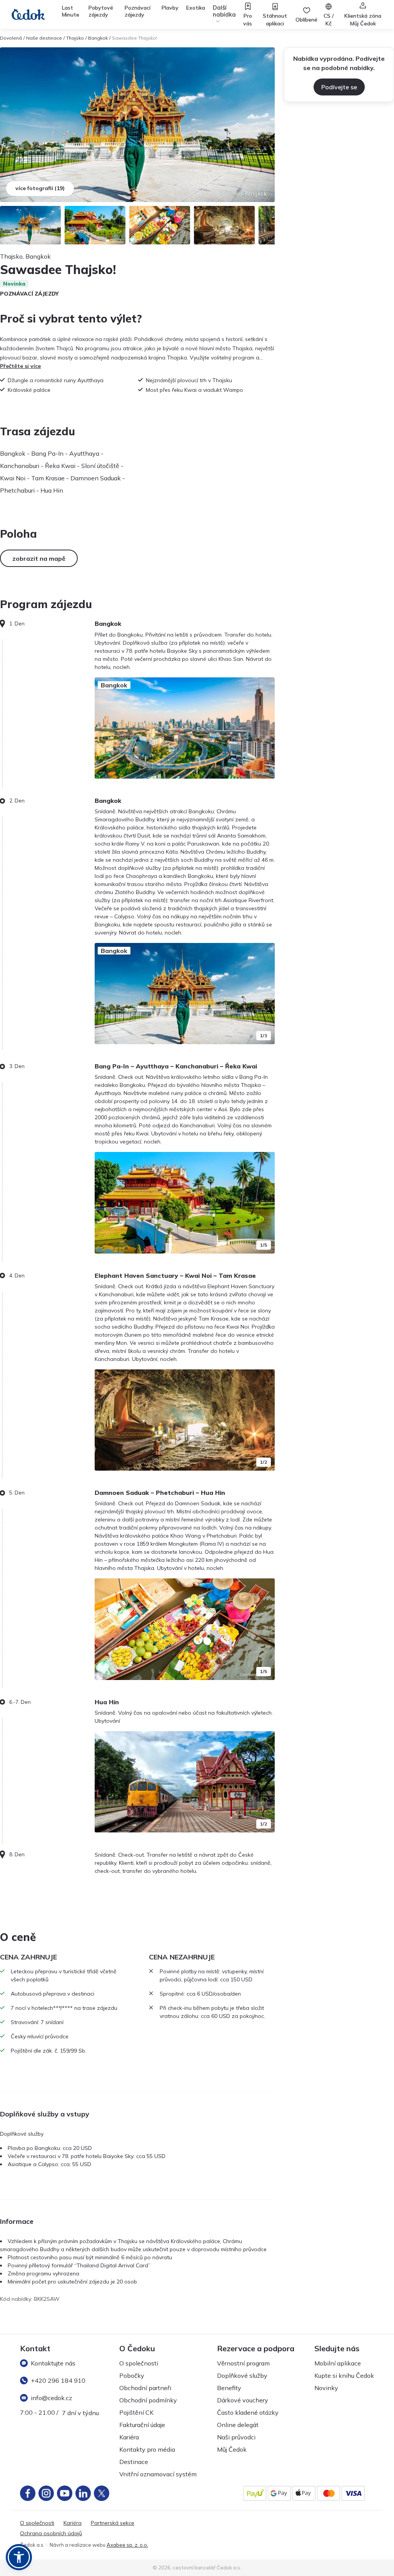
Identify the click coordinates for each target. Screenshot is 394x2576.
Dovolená (11, 38)
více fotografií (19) (40, 188)
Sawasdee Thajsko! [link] (134, 38)
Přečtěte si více (20, 366)
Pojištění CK (136, 2412)
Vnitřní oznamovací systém (158, 2474)
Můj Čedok (232, 2449)
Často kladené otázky (248, 2412)
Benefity (229, 2388)
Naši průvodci (236, 2437)
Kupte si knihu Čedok (344, 2375)
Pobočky (132, 2375)
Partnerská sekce (113, 2523)
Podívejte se (339, 87)
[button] (19, 2557)
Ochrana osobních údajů (51, 2533)
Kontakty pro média (147, 2449)
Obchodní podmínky (148, 2400)
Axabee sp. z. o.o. (127, 2545)
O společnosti (139, 2363)
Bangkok (98, 38)
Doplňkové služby (242, 2375)
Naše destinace (44, 38)
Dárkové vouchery (243, 2400)
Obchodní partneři (145, 2388)
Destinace (134, 2462)
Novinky (326, 2388)
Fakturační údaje (142, 2425)
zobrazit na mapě (39, 558)
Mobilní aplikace (338, 2363)
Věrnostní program (243, 2363)
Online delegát (238, 2425)
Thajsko (75, 38)
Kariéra (129, 2437)
